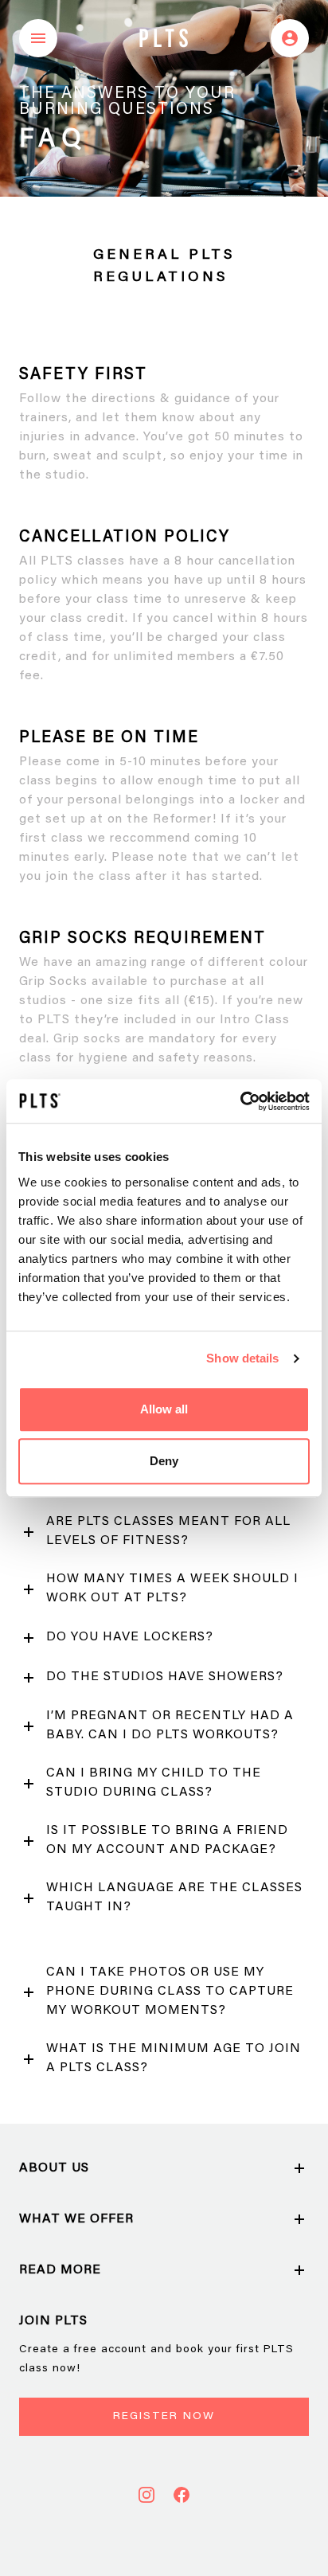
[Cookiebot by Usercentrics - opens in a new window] (240, 1101)
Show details (242, 1358)
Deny (164, 1461)
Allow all (164, 1409)
